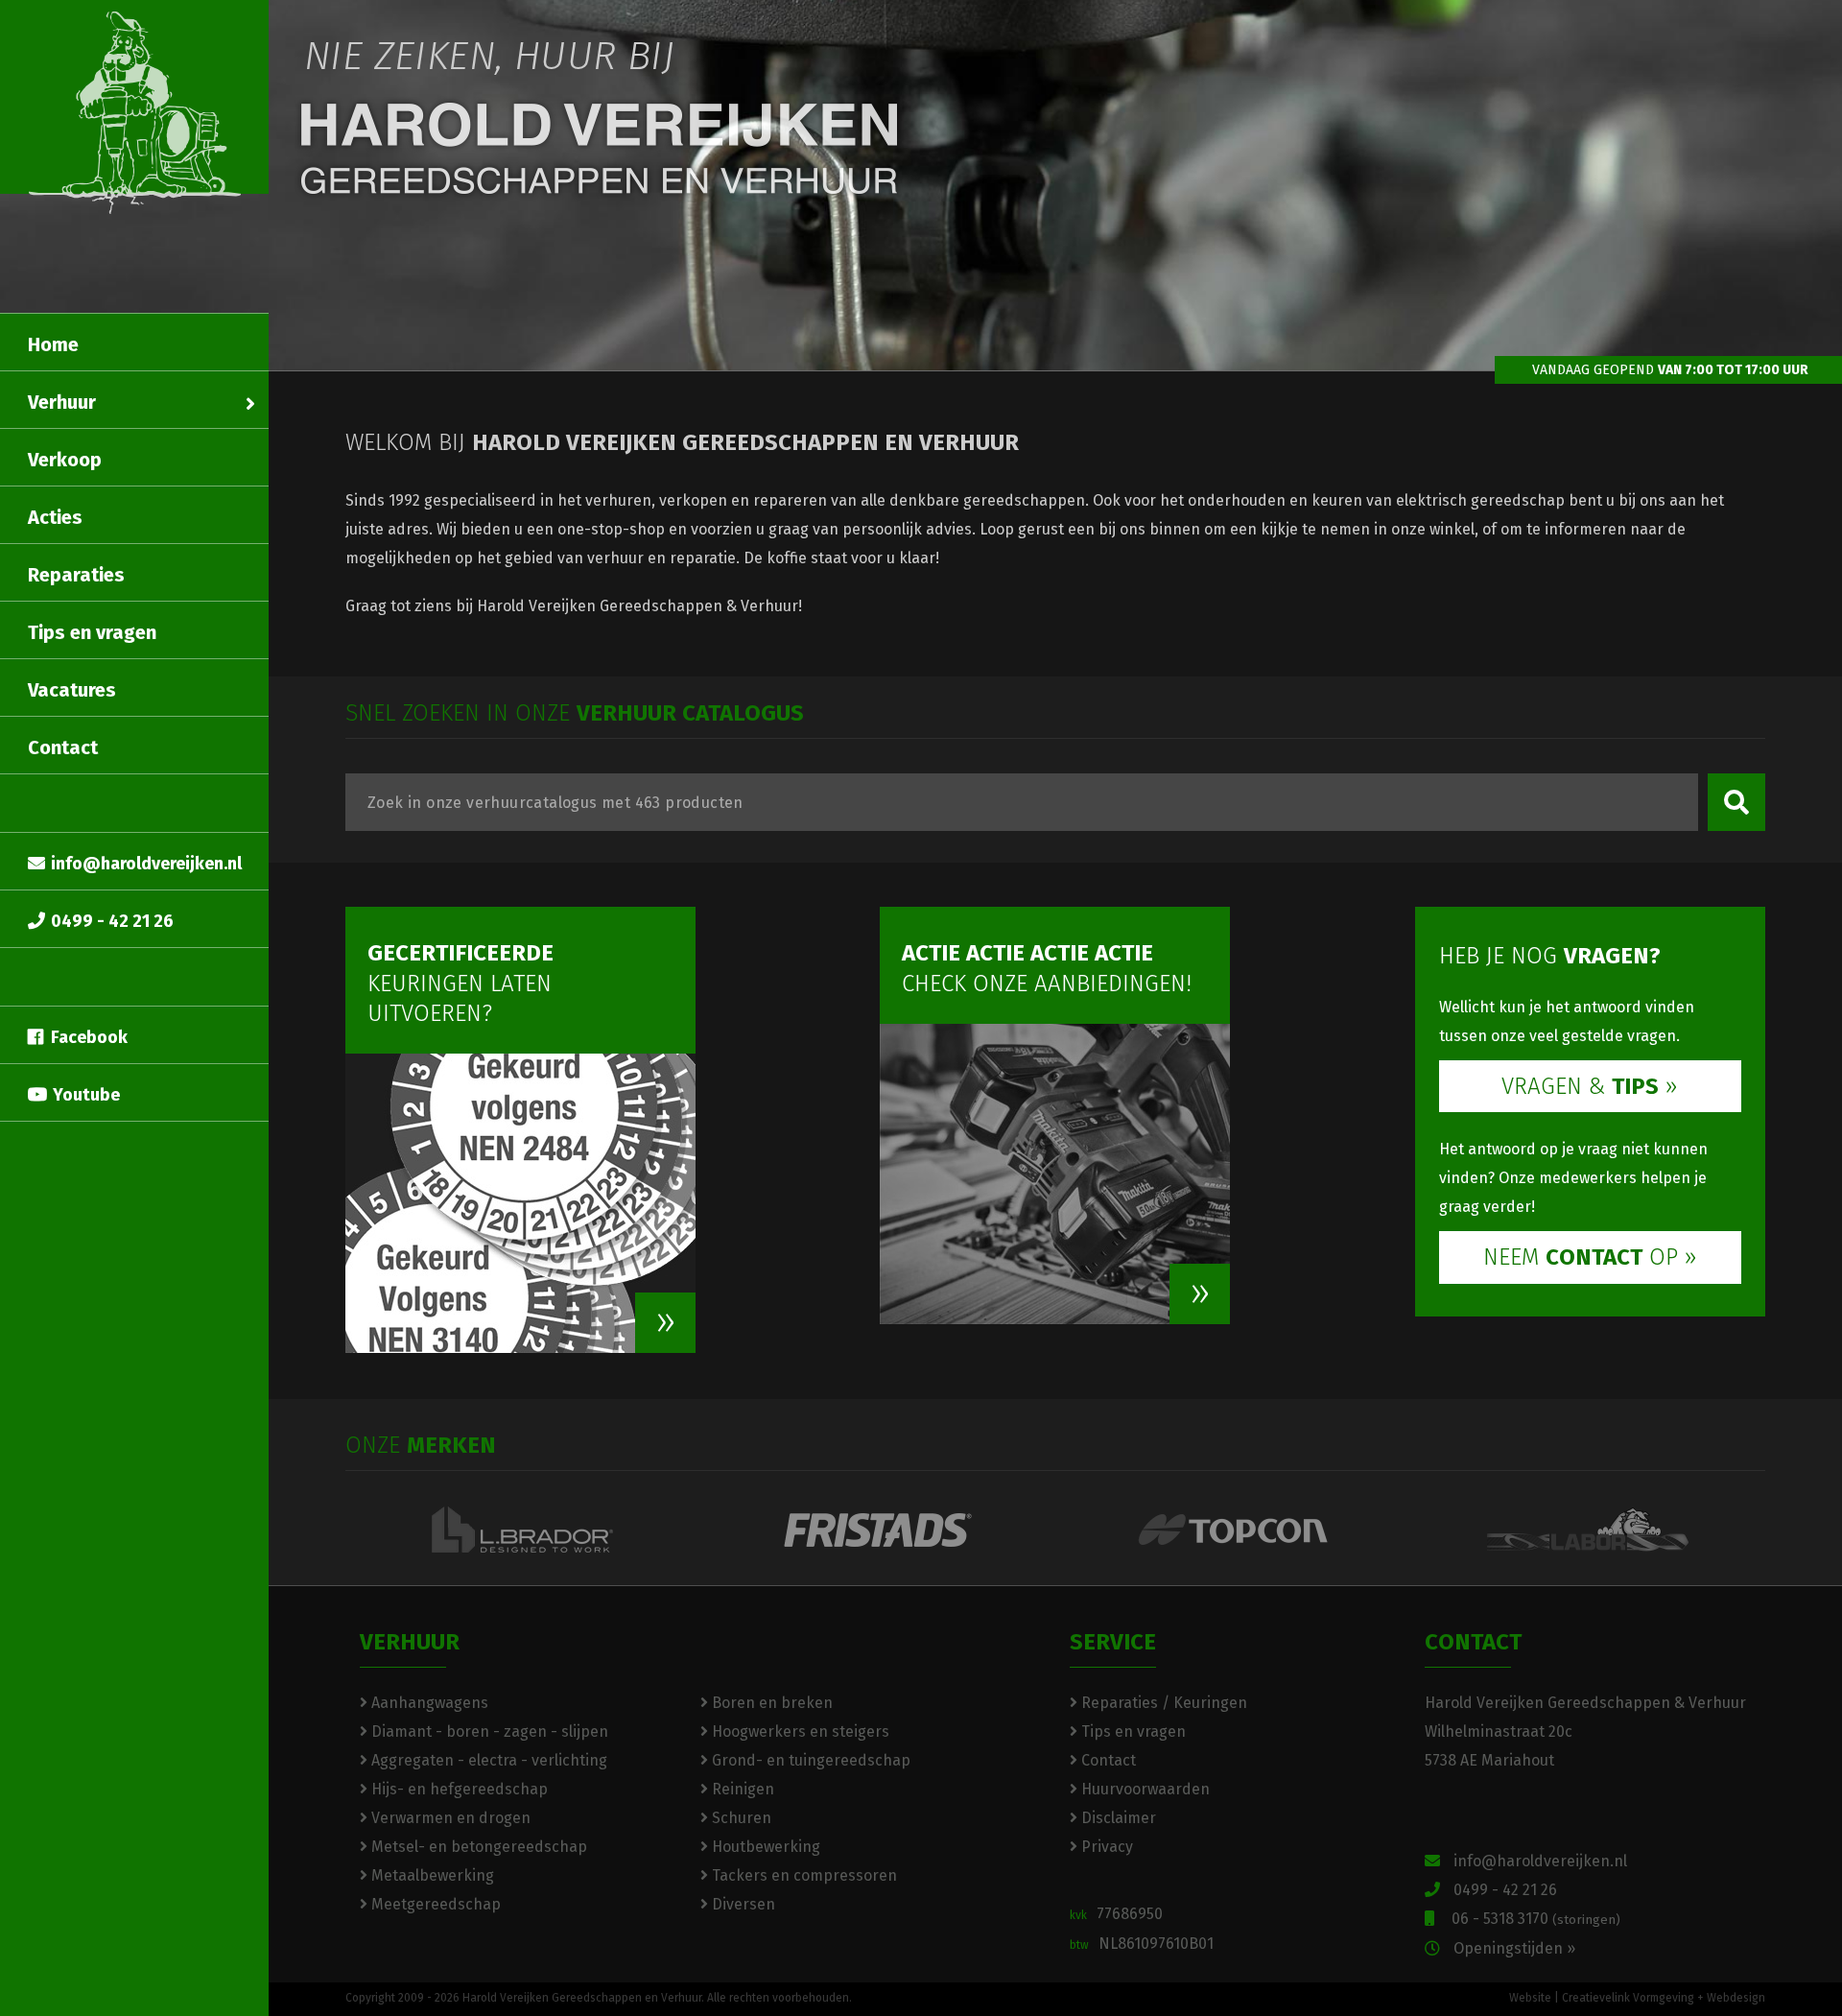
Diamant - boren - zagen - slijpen (488, 1731)
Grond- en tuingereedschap (809, 1760)
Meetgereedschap (434, 1904)
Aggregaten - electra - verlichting (487, 1760)
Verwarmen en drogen (449, 1818)
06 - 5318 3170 (1532, 1919)
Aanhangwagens (428, 1703)
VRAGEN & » (1590, 1086)
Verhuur (62, 402)
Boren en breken (770, 1703)
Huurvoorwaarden (1144, 1789)
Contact (63, 747)
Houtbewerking (764, 1847)
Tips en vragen (92, 632)
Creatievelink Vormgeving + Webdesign (1664, 1998)
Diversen (742, 1904)
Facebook (89, 1037)
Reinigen (741, 1789)
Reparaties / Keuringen (1162, 1703)
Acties (55, 517)
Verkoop (65, 460)
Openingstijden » (1512, 1948)
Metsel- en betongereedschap (477, 1847)
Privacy (1105, 1847)
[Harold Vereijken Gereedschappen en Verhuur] (135, 113)
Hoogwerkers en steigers (799, 1731)
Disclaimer (1117, 1818)
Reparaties (76, 575)
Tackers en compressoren (803, 1875)
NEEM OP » (1590, 1257)
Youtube (86, 1095)
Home (53, 344)
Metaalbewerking (431, 1875)
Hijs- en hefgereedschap (458, 1789)
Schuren (740, 1818)
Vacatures (72, 690)
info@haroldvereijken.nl (146, 864)
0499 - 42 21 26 (112, 921)
